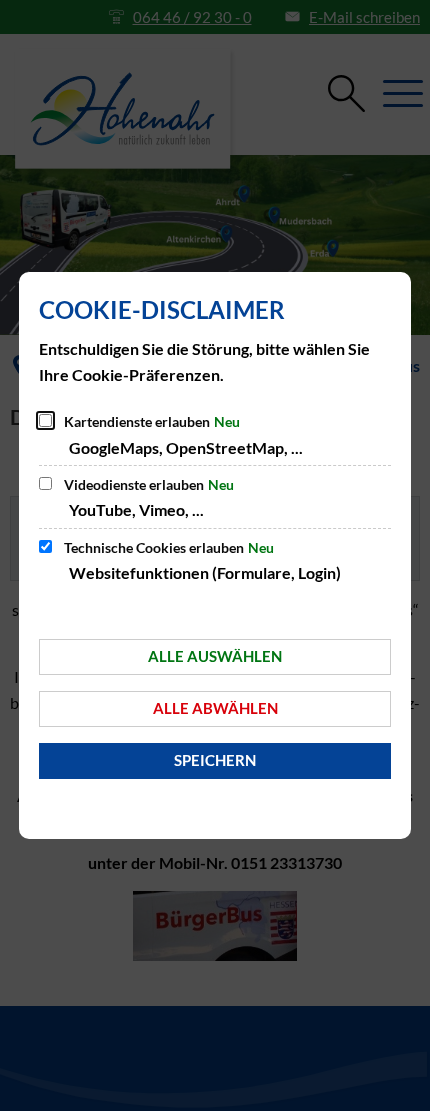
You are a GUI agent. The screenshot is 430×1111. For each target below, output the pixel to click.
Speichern (215, 760)
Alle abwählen (215, 708)
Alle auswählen (215, 656)
